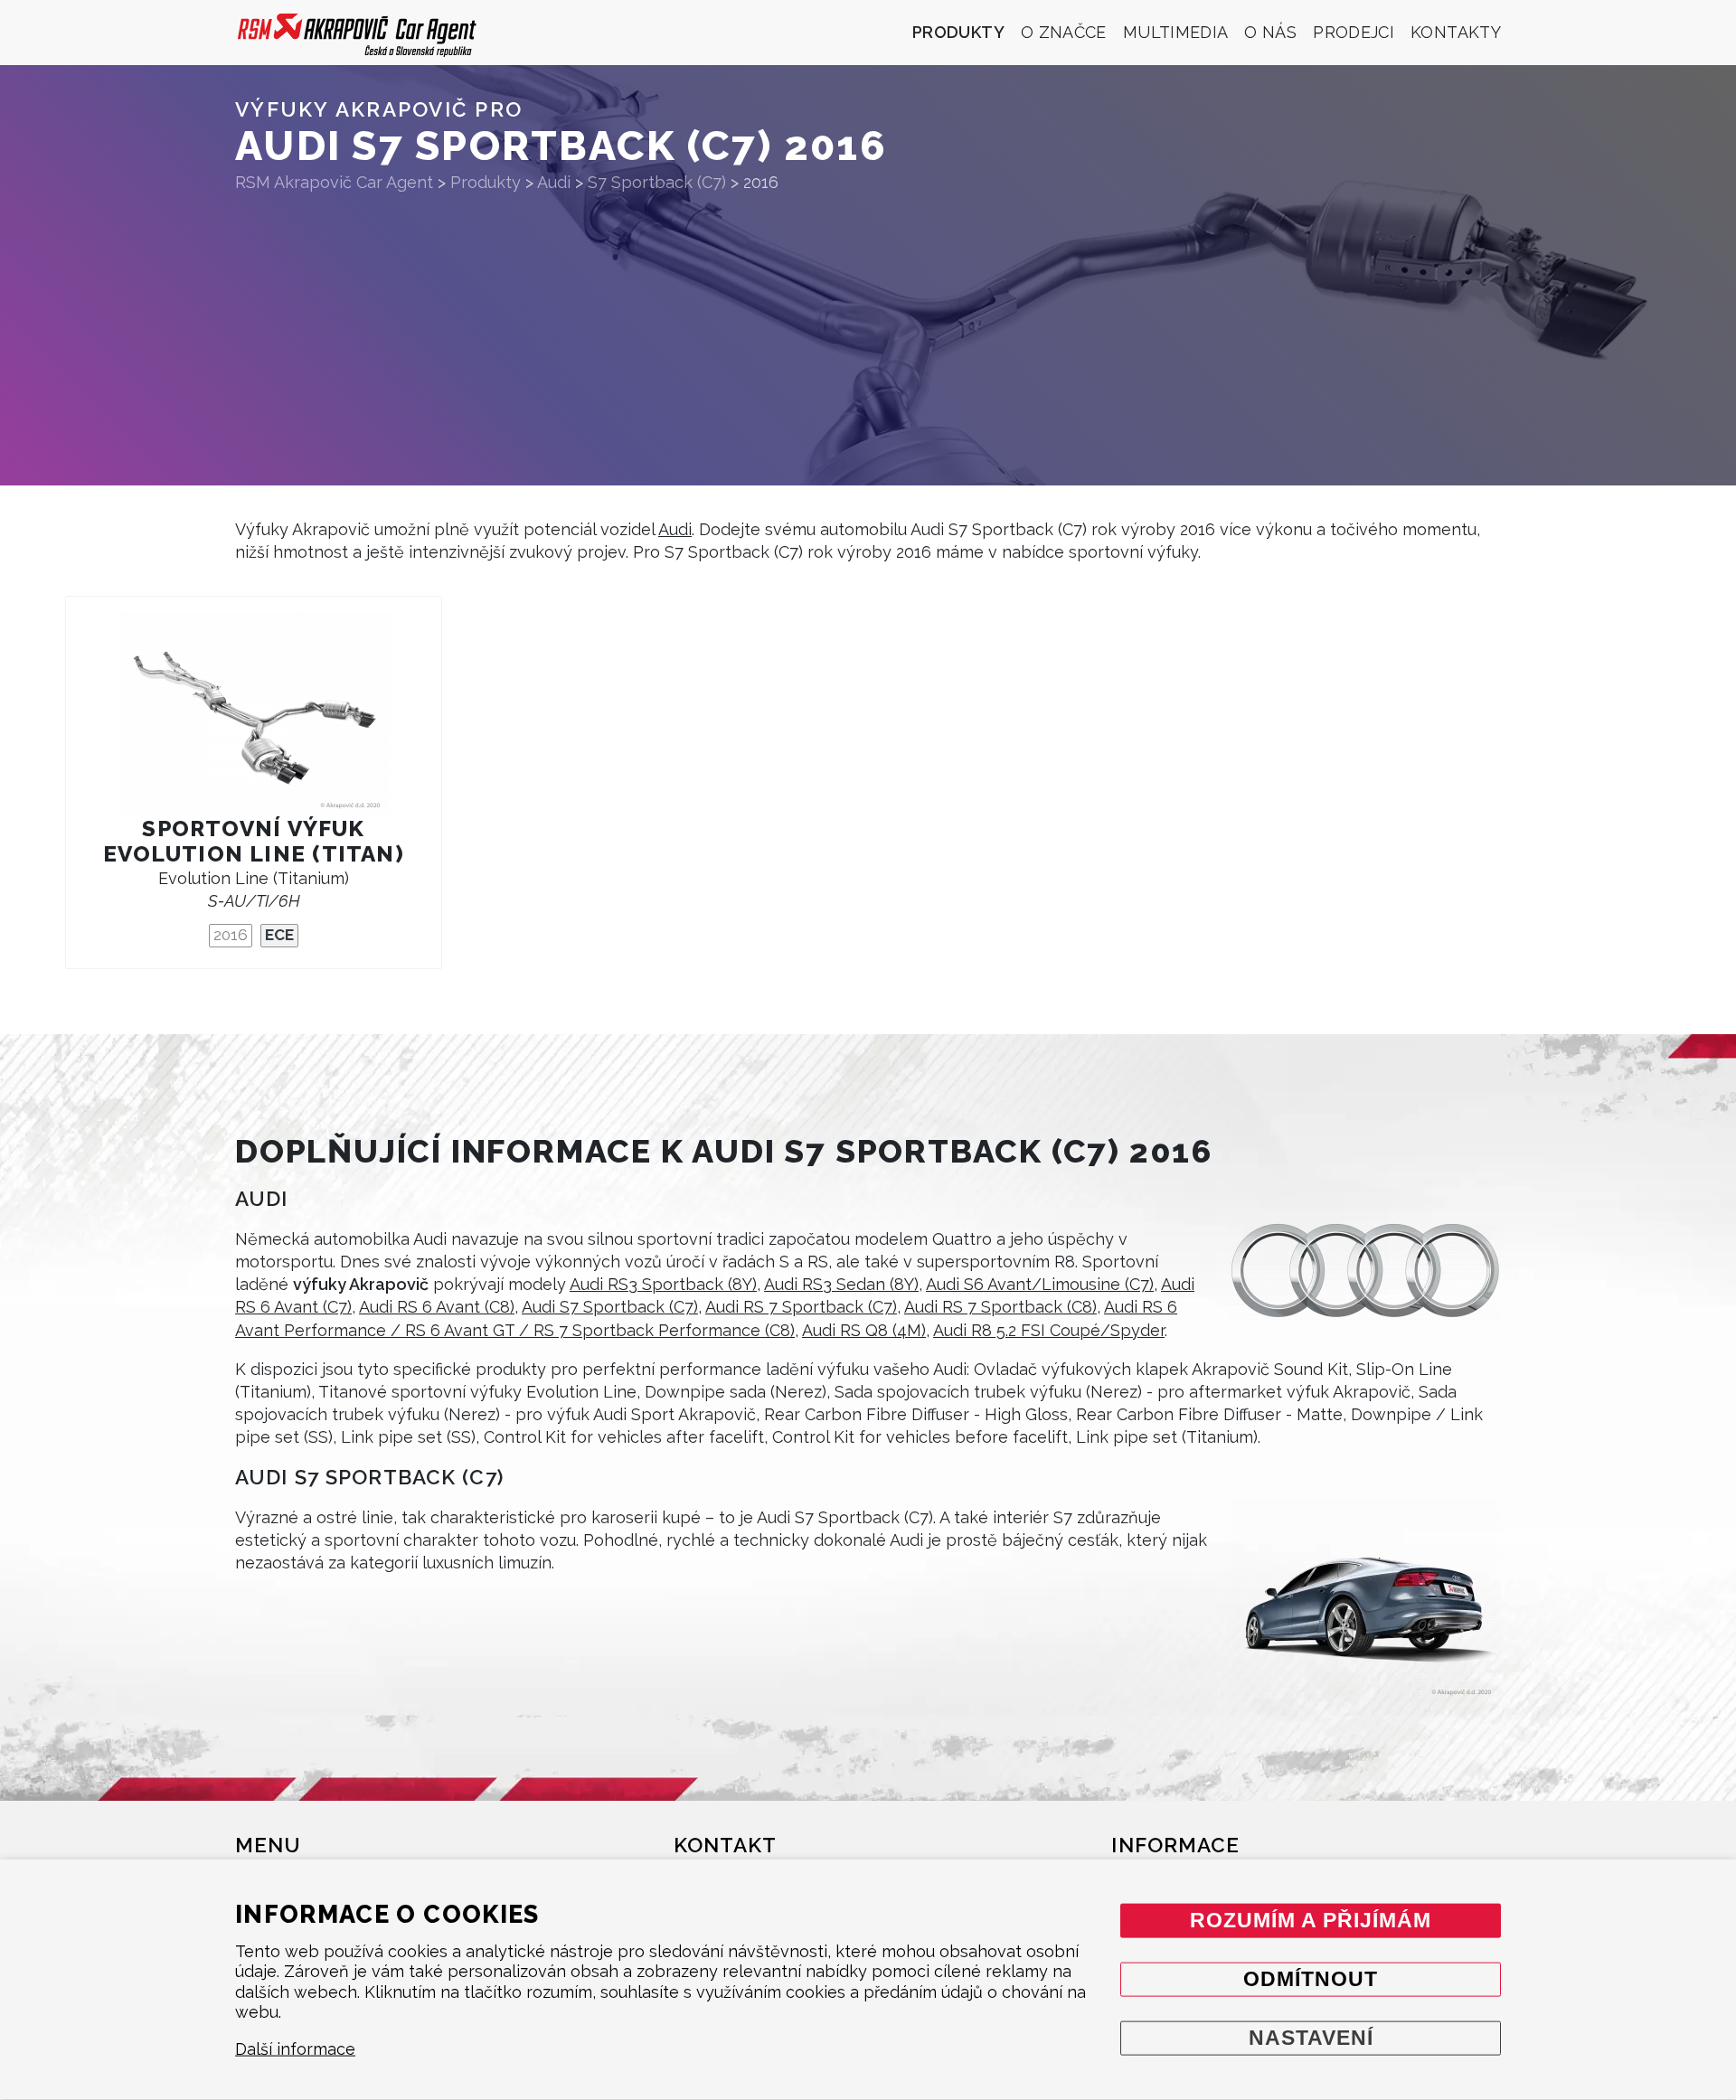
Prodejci (1354, 32)
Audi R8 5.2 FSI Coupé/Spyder (1049, 1330)
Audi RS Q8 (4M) (864, 1330)
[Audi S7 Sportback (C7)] (1365, 1601)
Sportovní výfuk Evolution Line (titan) (254, 841)
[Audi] (1365, 1271)
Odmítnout (1311, 1978)
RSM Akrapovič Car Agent (334, 182)
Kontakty (1456, 32)
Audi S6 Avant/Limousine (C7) (1040, 1284)
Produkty (958, 32)
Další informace (295, 2049)
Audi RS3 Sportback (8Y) (663, 1284)
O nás (1270, 32)
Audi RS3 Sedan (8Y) (841, 1284)
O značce (1064, 32)
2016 (231, 935)
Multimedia (1176, 32)
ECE (279, 935)
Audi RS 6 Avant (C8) (437, 1307)
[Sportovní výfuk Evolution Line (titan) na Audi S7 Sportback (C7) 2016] (254, 715)
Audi (675, 529)
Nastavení (1311, 2037)
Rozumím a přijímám (1311, 1920)
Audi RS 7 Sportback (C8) (1000, 1307)
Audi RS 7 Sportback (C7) (801, 1307)
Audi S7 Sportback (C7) (610, 1307)
